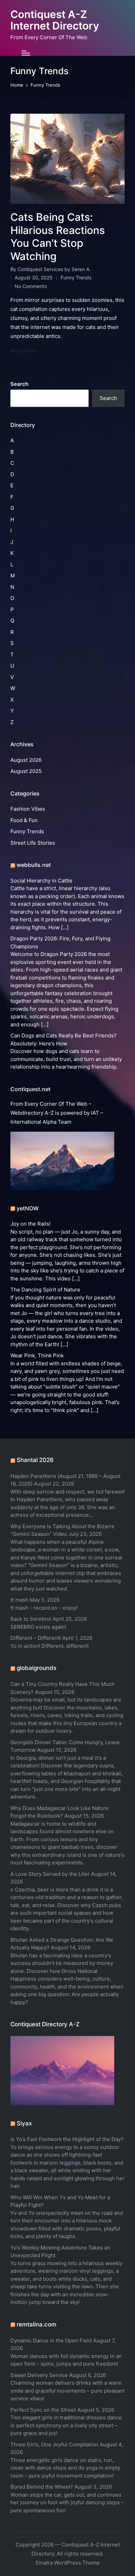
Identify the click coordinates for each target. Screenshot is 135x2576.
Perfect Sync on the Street (43, 2410)
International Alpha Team (41, 1122)
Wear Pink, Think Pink (37, 1355)
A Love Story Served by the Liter (50, 1874)
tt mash (19, 1600)
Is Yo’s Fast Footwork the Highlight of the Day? (67, 2139)
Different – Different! (36, 1638)
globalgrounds (37, 1668)
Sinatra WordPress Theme (67, 2563)
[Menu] (26, 53)
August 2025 (26, 771)
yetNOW (28, 1208)
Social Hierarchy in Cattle (41, 881)
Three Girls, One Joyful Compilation (54, 2444)
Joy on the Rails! (30, 1224)
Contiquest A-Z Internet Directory (55, 20)
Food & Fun (24, 820)
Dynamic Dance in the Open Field (51, 2340)
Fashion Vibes (28, 809)
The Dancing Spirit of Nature (45, 1290)
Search (19, 384)
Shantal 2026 (35, 1460)
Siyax (24, 2123)
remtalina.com (37, 2324)
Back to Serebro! (31, 1619)
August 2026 (26, 760)
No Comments (31, 286)
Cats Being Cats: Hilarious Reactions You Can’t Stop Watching (58, 237)
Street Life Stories (33, 843)
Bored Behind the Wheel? (42, 2487)
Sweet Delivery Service (39, 2375)
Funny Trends (76, 277)
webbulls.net (34, 865)
